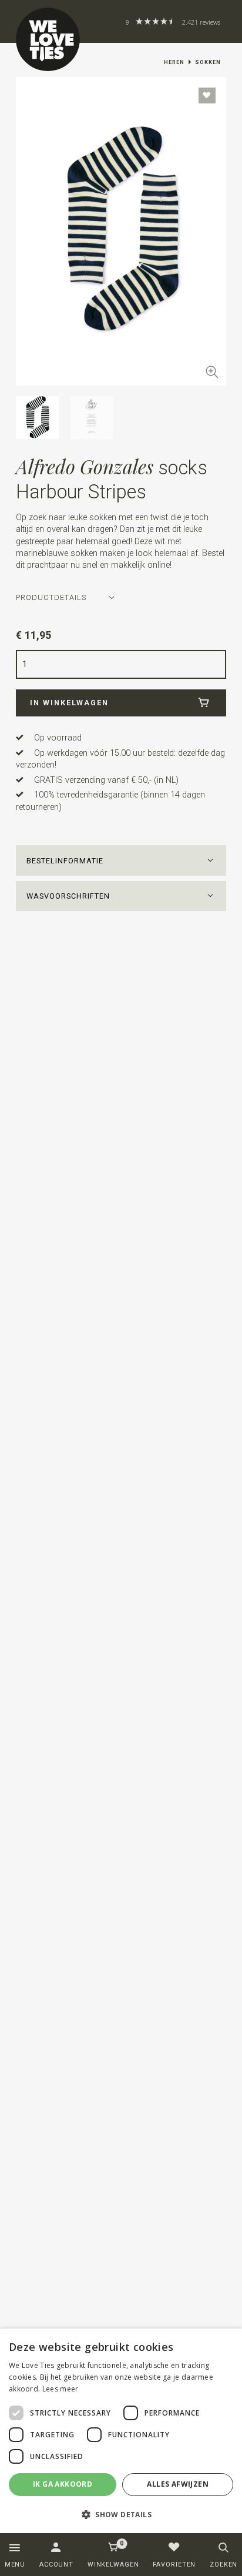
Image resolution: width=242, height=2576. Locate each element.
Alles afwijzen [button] (178, 2484)
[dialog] (121, 2431)
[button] (121, 860)
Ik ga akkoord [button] (63, 2484)
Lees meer (60, 2389)
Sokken (208, 62)
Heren (174, 62)
